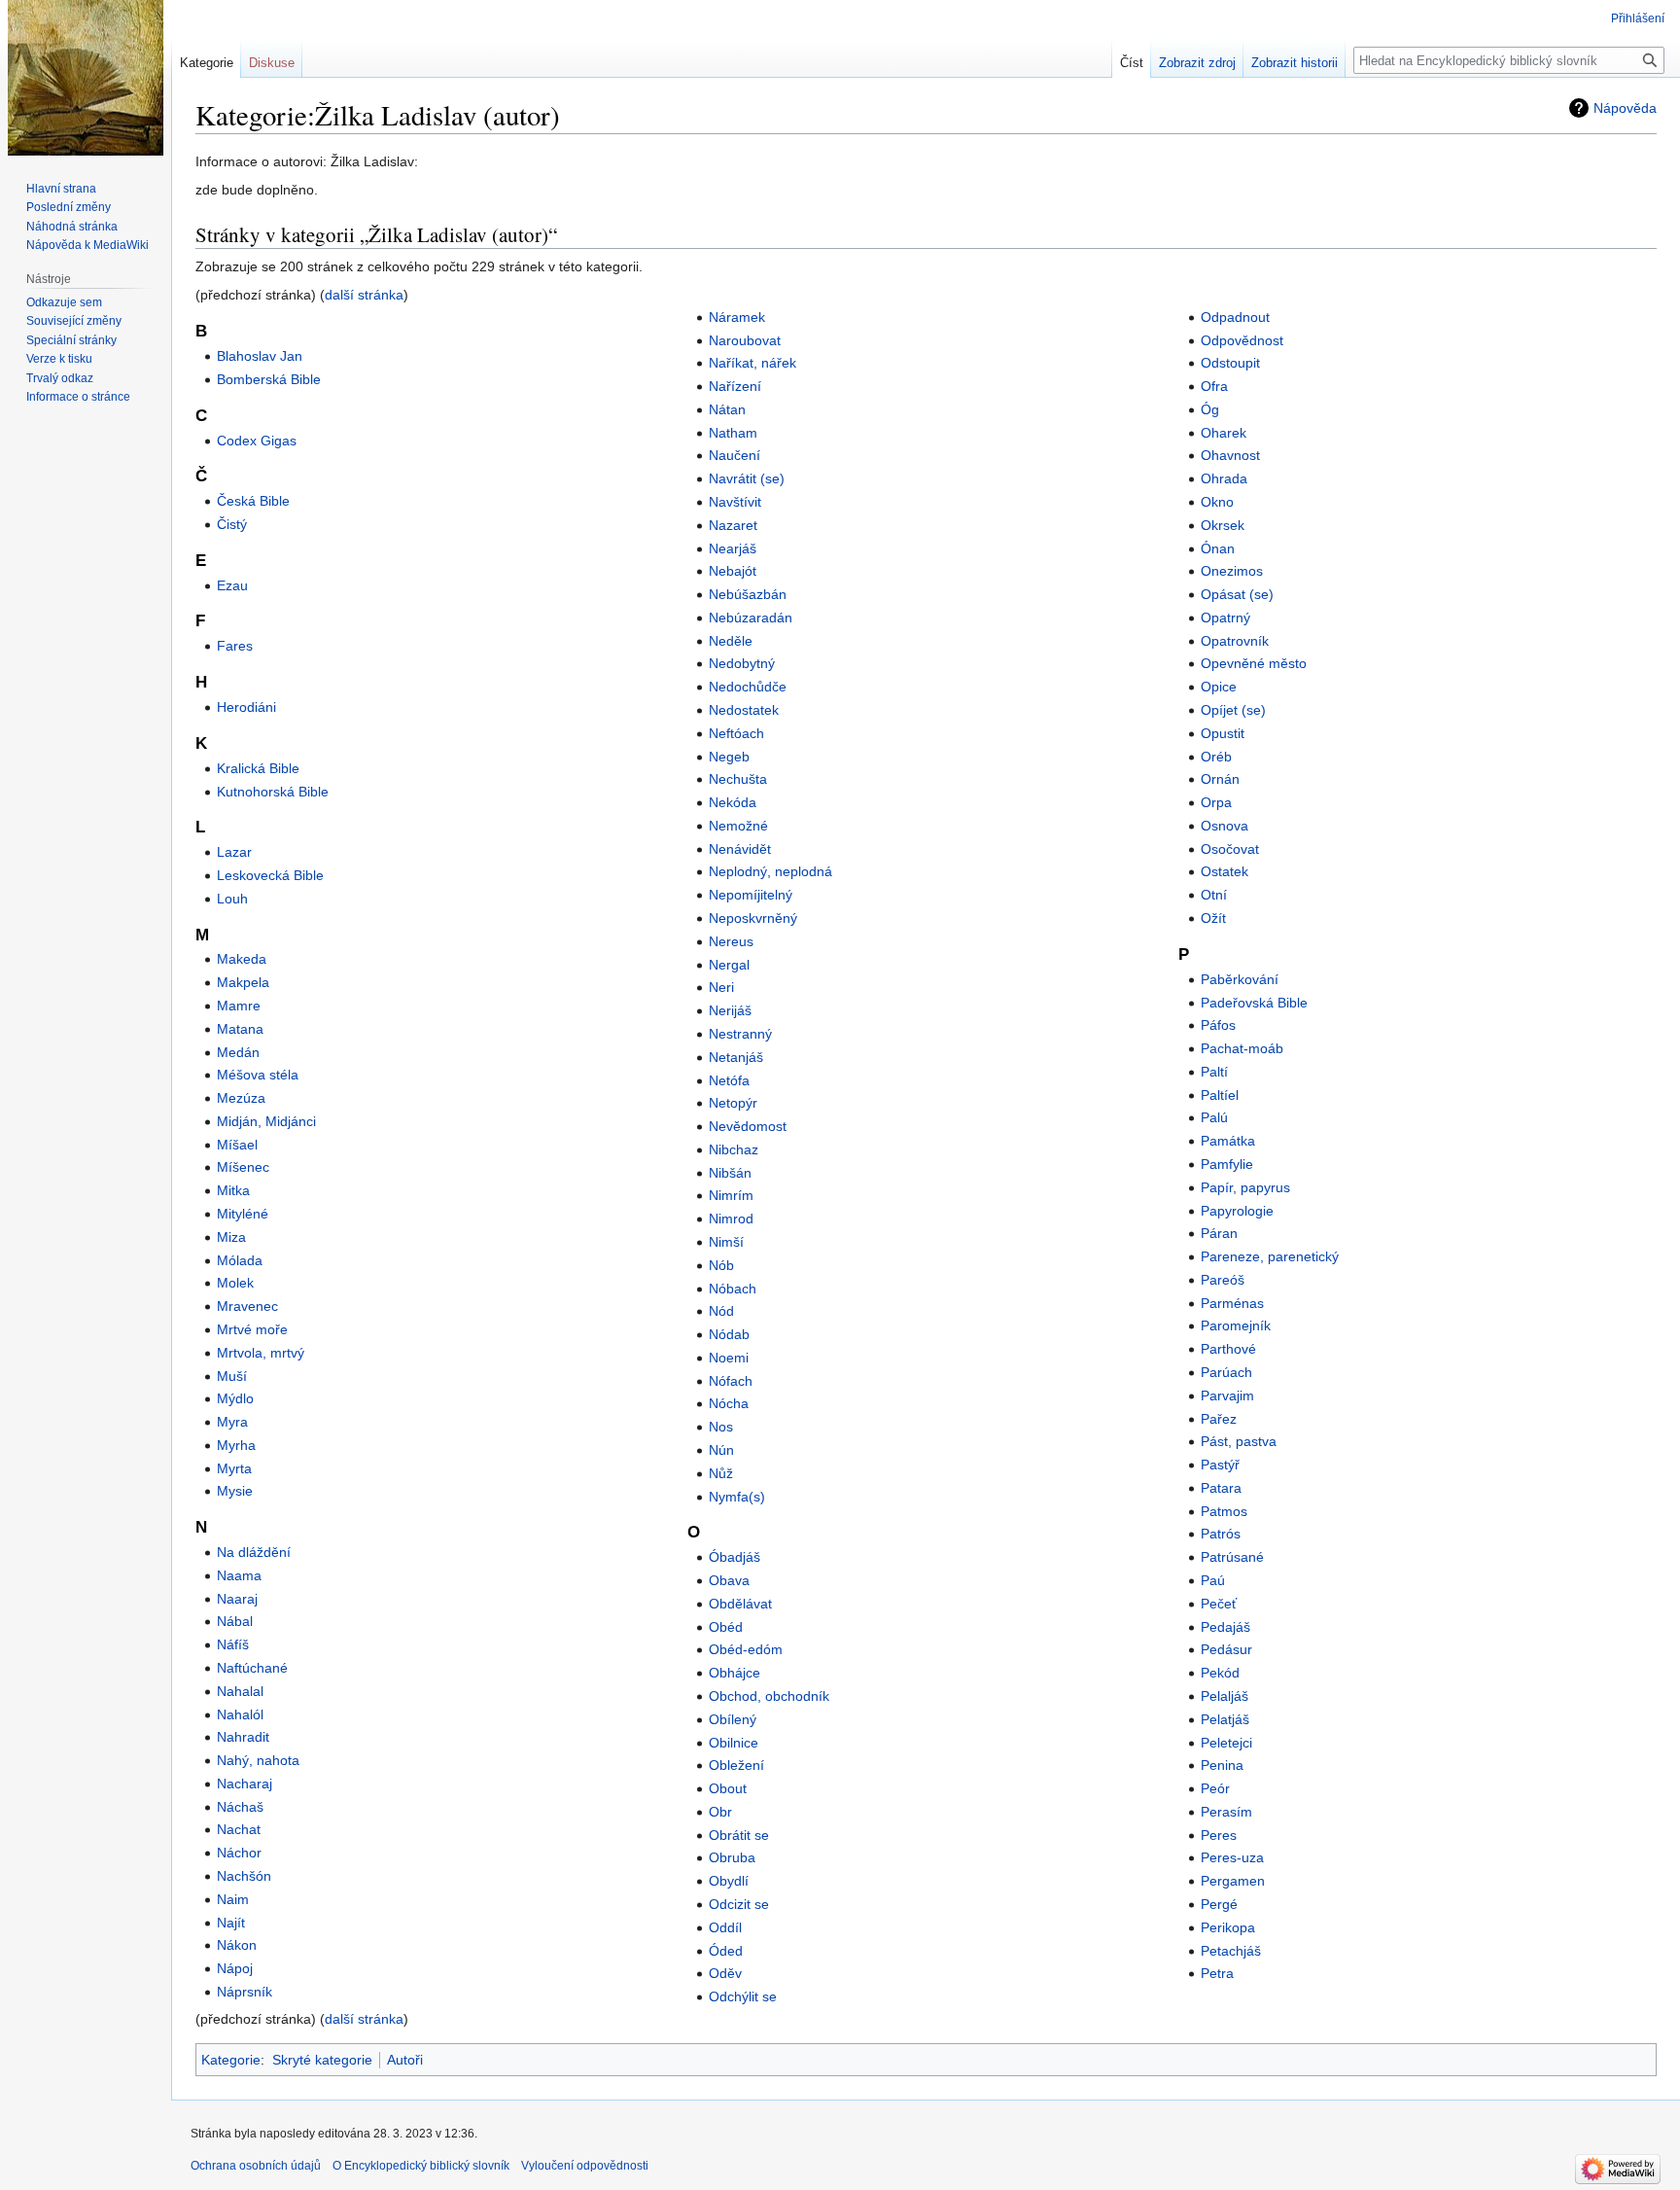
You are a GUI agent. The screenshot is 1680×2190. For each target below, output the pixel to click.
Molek (235, 1283)
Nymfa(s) (737, 1497)
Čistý (232, 524)
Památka (1228, 1141)
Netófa (729, 1080)
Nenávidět (740, 849)
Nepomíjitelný (751, 895)
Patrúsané (1232, 1557)
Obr (720, 1812)
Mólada (240, 1260)
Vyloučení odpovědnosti (585, 2166)
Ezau (232, 585)
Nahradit (243, 1737)
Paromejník (1236, 1325)
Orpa (1216, 802)
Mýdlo (235, 1398)
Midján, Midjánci (266, 1121)
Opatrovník (1235, 641)
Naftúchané (252, 1668)
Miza (231, 1237)
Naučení (735, 455)
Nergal (729, 965)
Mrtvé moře (252, 1329)
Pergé (1219, 1904)
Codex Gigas (257, 441)
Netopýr (733, 1103)
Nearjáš (733, 548)
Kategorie (231, 2060)
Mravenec (247, 1306)
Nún (721, 1450)
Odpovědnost (1242, 340)
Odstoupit (1230, 363)
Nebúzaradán (751, 618)
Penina (1222, 1765)
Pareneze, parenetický (1270, 1256)
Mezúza (241, 1098)
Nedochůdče (748, 687)
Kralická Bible (258, 768)
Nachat (239, 1829)
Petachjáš (1231, 1951)
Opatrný (1225, 618)
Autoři (405, 2060)
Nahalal (240, 1691)
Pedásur (1226, 1649)
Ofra (1214, 386)
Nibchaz (734, 1149)
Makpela (243, 982)
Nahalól (240, 1714)
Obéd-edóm (746, 1649)
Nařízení (735, 386)
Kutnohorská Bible (273, 792)
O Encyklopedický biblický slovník (421, 2166)
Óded (726, 1951)
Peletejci (1226, 1743)
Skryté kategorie (322, 2060)
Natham (733, 433)
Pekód (1220, 1673)
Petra (1217, 1973)
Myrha (236, 1445)
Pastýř (1220, 1465)
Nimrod (731, 1219)
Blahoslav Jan (260, 356)
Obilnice (734, 1743)
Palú (1214, 1117)
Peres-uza (1232, 1857)
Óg (1210, 409)
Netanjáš (736, 1057)
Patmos (1224, 1511)
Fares (235, 646)
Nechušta (738, 779)
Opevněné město (1254, 663)
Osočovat (1230, 849)
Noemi (729, 1358)
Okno (1217, 502)
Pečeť (1219, 1604)
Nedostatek (744, 710)
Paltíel (1220, 1095)
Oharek (1224, 433)
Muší (232, 1376)
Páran (1219, 1233)
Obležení (736, 1765)
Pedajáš (1225, 1627)
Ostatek (1225, 871)
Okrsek (1223, 525)
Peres (1219, 1835)
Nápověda (1625, 108)
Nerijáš (730, 1010)
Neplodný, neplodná (770, 871)
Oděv (725, 1973)
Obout (728, 1788)
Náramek (737, 317)
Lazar (234, 852)
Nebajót (733, 571)
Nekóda (733, 802)
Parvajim (1227, 1395)
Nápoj (235, 1968)
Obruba (732, 1857)
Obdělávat (740, 1604)
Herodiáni (246, 707)
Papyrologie (1237, 1211)
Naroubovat (745, 340)
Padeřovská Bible (1254, 1003)
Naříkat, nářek (752, 363)
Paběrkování (1240, 979)
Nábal (235, 1621)
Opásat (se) (1237, 594)
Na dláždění (254, 1552)
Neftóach (736, 733)
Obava (729, 1580)
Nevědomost (748, 1126)
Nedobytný (742, 663)
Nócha (729, 1403)
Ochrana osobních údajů (256, 2166)
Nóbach (733, 1289)
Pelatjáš (1225, 1719)
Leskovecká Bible (270, 875)
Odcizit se (739, 1904)
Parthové (1228, 1349)
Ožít (1213, 918)
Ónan (1218, 548)
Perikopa (1228, 1927)
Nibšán (730, 1173)
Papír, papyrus (1245, 1187)
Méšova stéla (258, 1075)
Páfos (1218, 1025)
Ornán (1220, 779)
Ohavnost (1230, 455)
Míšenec (243, 1167)
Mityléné (243, 1214)
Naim (233, 1899)
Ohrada (1224, 478)
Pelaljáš (1225, 1696)
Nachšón (244, 1876)
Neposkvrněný (753, 918)
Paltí (1214, 1072)
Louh (232, 899)
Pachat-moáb (1242, 1048)
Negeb (729, 757)
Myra (232, 1422)
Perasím (1226, 1812)
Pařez (1219, 1419)
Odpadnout (1235, 317)
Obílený (733, 1719)
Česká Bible (253, 501)
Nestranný (740, 1034)
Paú (1213, 1580)
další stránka (364, 295)
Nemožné (738, 826)
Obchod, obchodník (769, 1696)
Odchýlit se (743, 1996)
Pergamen (1233, 1881)
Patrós (1221, 1534)
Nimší (726, 1242)
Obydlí (729, 1881)
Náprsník (245, 1992)
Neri (721, 987)
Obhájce (735, 1673)
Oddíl (725, 1927)
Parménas (1232, 1303)
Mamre (239, 1006)
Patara (1221, 1488)
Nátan (727, 409)
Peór (1215, 1788)
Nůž (721, 1473)
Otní (1214, 895)
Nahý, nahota (258, 1760)
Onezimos (1232, 571)
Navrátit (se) (747, 478)
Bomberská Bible (269, 379)
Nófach (731, 1381)
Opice (1219, 687)
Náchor (239, 1853)
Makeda (242, 959)
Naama (239, 1575)
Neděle (731, 641)
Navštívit (735, 502)
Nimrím (731, 1195)
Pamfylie (1227, 1164)
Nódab (729, 1334)
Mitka (233, 1190)
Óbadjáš (735, 1557)
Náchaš (240, 1807)
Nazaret (733, 525)
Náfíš (233, 1644)
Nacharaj (245, 1784)
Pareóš (1223, 1280)
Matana (240, 1029)
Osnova (1225, 826)
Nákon (237, 1945)
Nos (721, 1427)
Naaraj (237, 1599)
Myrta (234, 1468)
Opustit (1223, 733)
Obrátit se (739, 1835)
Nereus (731, 941)
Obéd (726, 1627)
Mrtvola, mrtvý (261, 1353)
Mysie (235, 1491)
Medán (238, 1052)
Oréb (1216, 757)
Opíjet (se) (1233, 710)
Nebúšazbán (748, 594)
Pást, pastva (1239, 1441)
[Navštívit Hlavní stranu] (86, 78)
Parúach (1226, 1372)
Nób (721, 1265)
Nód (721, 1311)
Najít (231, 1923)
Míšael (237, 1145)
